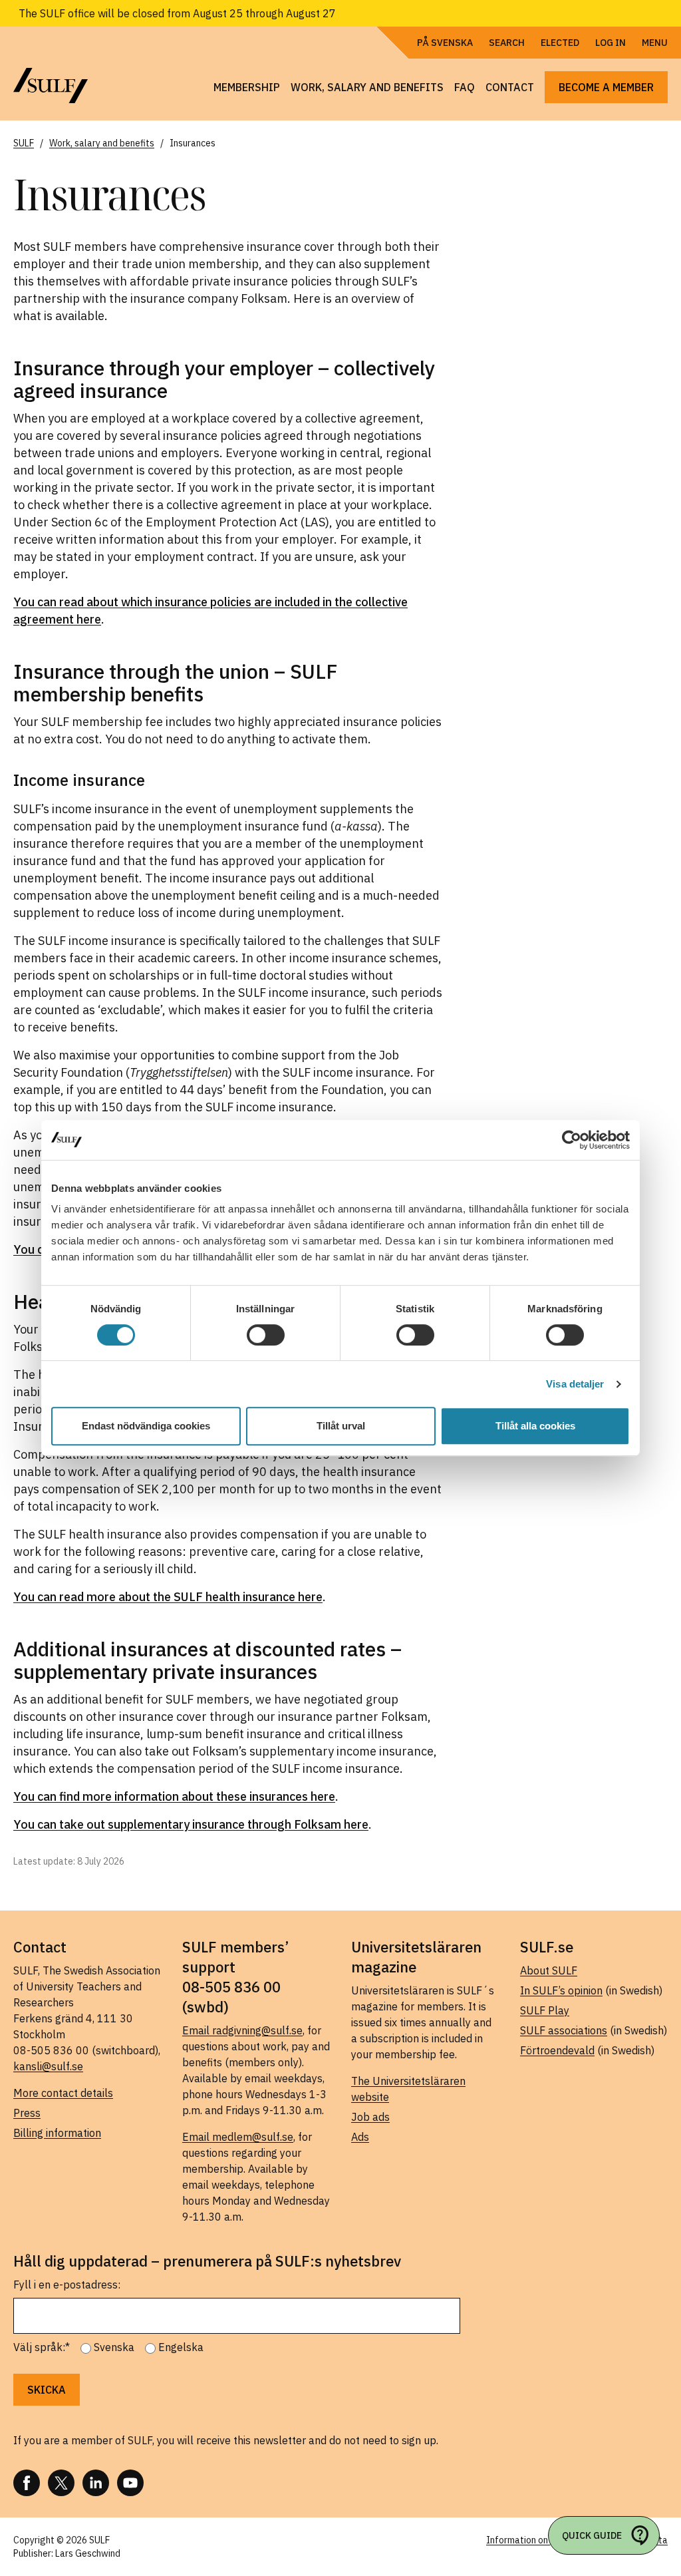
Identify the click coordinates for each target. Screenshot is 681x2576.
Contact (510, 87)
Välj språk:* (42, 2347)
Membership (247, 87)
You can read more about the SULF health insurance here (168, 1597)
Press (27, 2113)
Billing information (57, 2133)
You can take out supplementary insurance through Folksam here (191, 1824)
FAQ (465, 87)
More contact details (63, 2093)
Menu (655, 43)
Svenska (114, 2347)
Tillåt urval (341, 1426)
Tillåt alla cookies (535, 1426)
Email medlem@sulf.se (238, 2137)
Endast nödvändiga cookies (146, 1426)
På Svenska (445, 43)
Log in (611, 43)
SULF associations (564, 2030)
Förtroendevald (557, 2050)
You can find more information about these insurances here (174, 1796)
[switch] (266, 1335)
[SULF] (51, 86)
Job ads (370, 2117)
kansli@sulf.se (48, 2066)
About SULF (549, 1970)
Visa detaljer (575, 1384)
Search (507, 43)
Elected (560, 43)
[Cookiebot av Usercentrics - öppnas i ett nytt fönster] (572, 1140)
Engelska (181, 2347)
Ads (360, 2137)
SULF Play (545, 2010)
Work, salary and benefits (367, 87)
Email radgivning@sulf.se (242, 2030)
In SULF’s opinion (561, 1990)
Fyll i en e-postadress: (67, 2285)
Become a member (606, 87)
